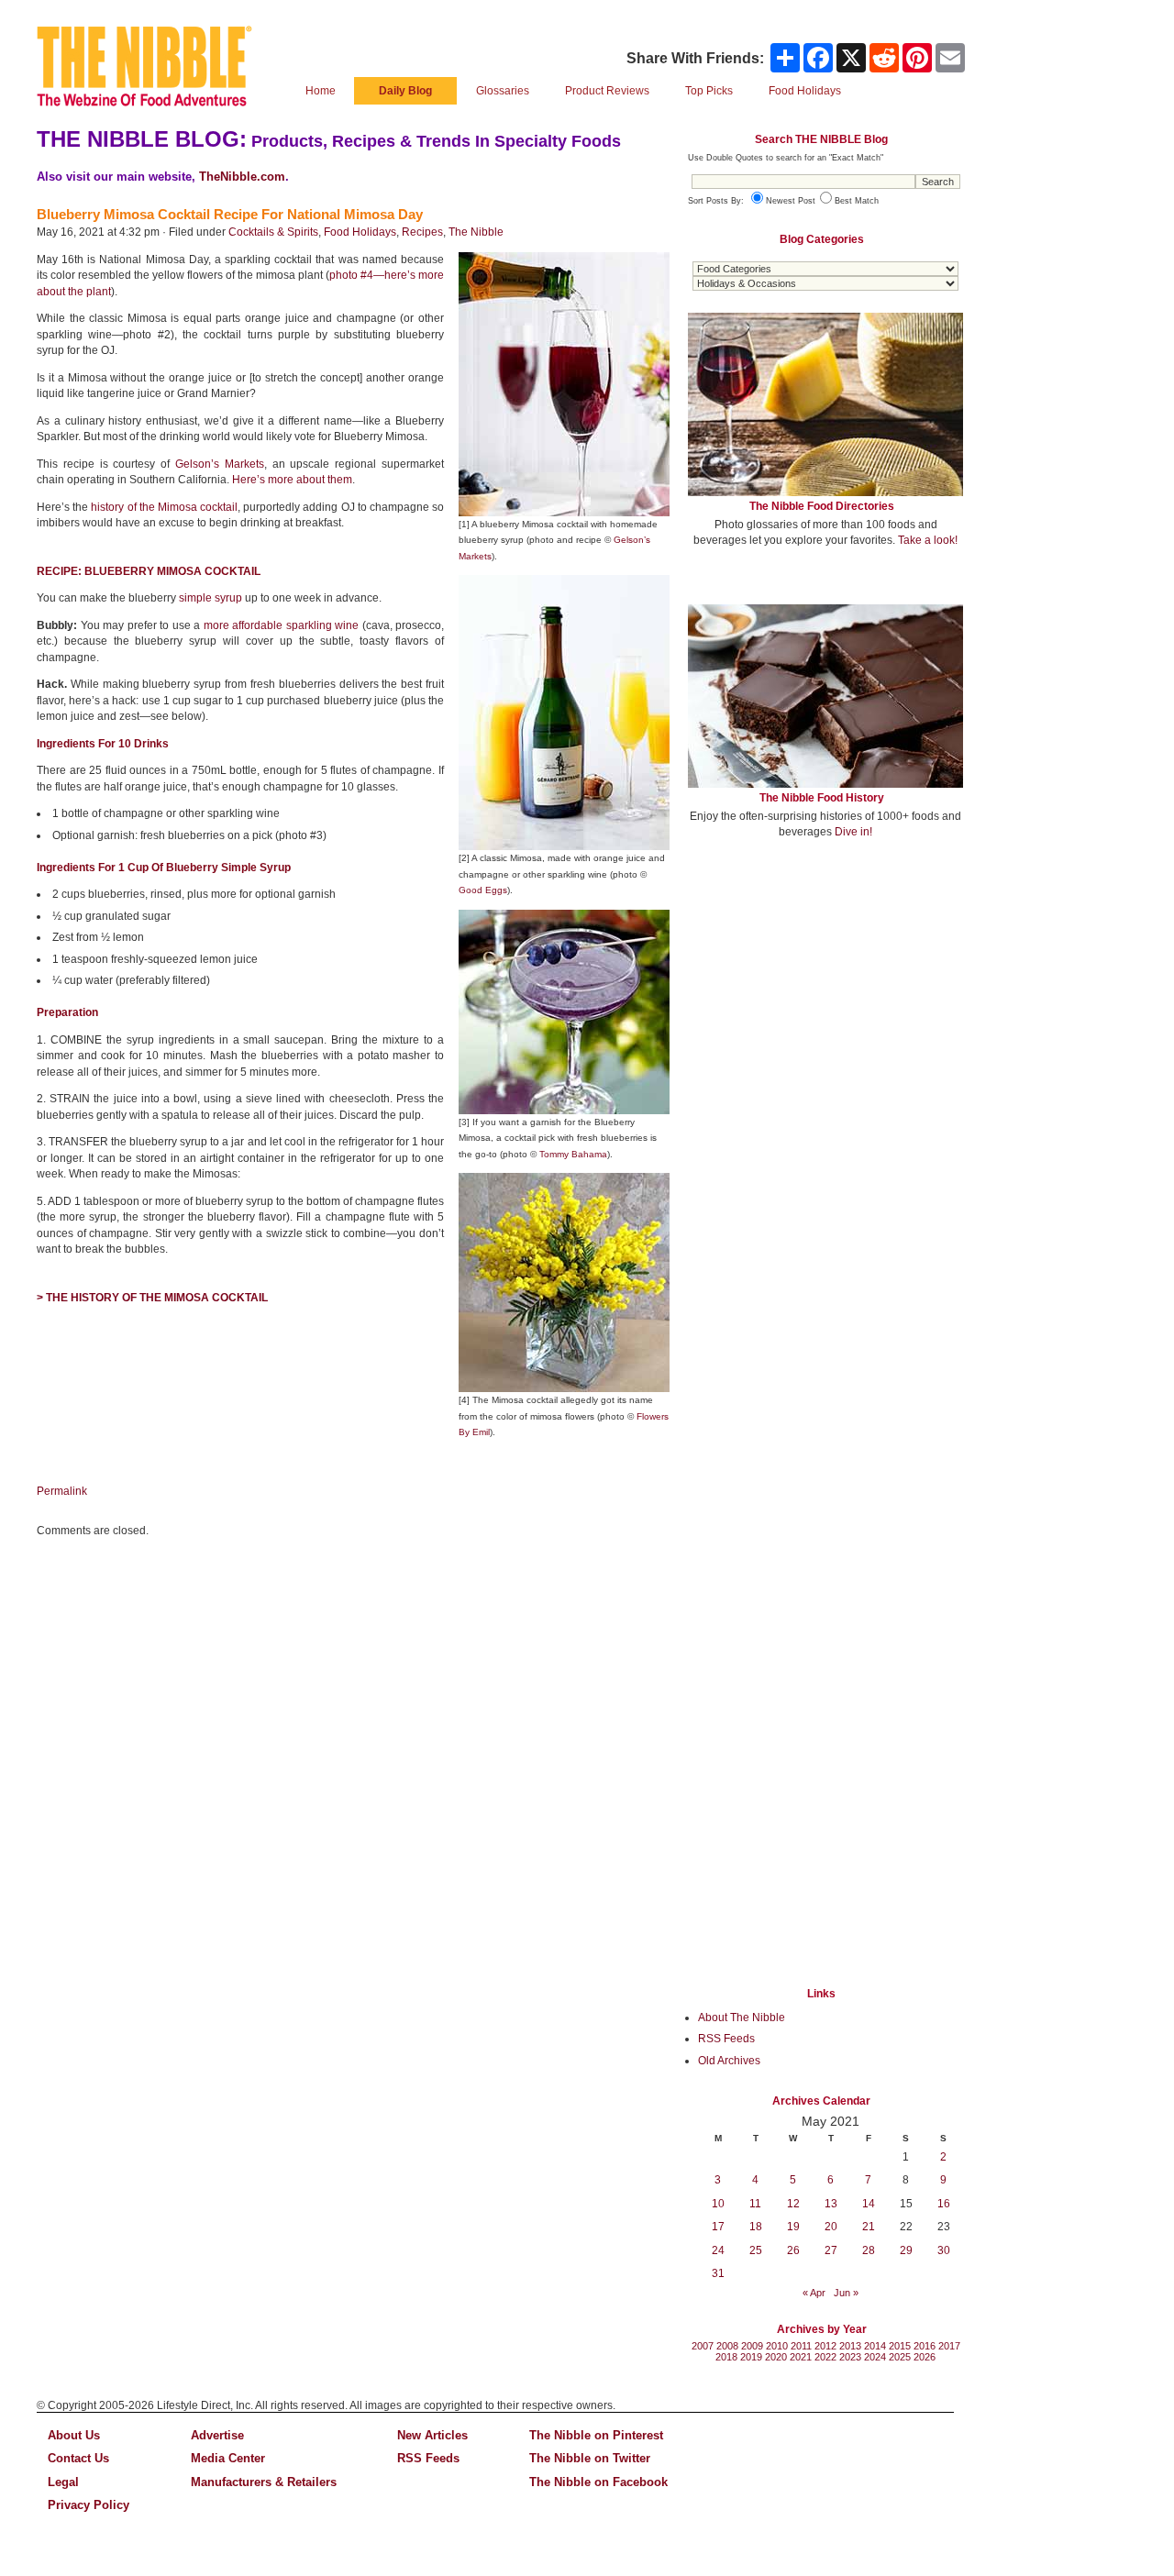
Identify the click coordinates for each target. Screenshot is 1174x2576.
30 (944, 2250)
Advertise (217, 2435)
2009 (752, 2346)
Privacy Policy (89, 2505)
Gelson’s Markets (220, 464)
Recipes (422, 232)
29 (906, 2250)
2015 (900, 2346)
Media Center (228, 2458)
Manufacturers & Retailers (264, 2482)
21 (869, 2227)
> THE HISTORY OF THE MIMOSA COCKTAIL (152, 1298)
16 (944, 2204)
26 (793, 2250)
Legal (63, 2482)
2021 (801, 2357)
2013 (850, 2346)
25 (756, 2250)
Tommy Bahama (573, 1154)
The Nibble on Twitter (590, 2458)
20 (831, 2227)
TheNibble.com (242, 177)
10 (718, 2204)
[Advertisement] (825, 989)
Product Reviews (607, 91)
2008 (727, 2346)
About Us (74, 2435)
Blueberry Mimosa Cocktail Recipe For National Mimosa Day (230, 214)
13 (831, 2204)
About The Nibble (742, 2018)
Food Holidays (360, 232)
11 (755, 2204)
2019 (751, 2357)
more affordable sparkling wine (282, 625)
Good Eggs (483, 890)
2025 (900, 2357)
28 (869, 2250)
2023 (850, 2357)
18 (756, 2227)
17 (718, 2227)
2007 (703, 2346)
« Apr (814, 2293)
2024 (875, 2357)
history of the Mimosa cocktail (164, 507)
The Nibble (476, 232)
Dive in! (853, 832)
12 (793, 2204)
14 (869, 2204)
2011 (801, 2346)
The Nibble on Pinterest (596, 2435)
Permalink (62, 1491)
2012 (825, 2346)
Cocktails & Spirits (273, 232)
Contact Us (78, 2458)
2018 (726, 2357)
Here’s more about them (292, 480)
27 (831, 2250)
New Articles (432, 2435)
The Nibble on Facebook (598, 2482)
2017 (949, 2346)
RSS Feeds (726, 2039)
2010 (777, 2346)
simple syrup (210, 598)
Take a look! (928, 540)
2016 (925, 2346)
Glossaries (503, 91)
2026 (925, 2357)
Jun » (846, 2293)
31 (718, 2273)
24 (718, 2250)
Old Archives (729, 2061)
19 (793, 2227)
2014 (875, 2346)
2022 (825, 2357)
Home (321, 91)
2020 (776, 2357)
